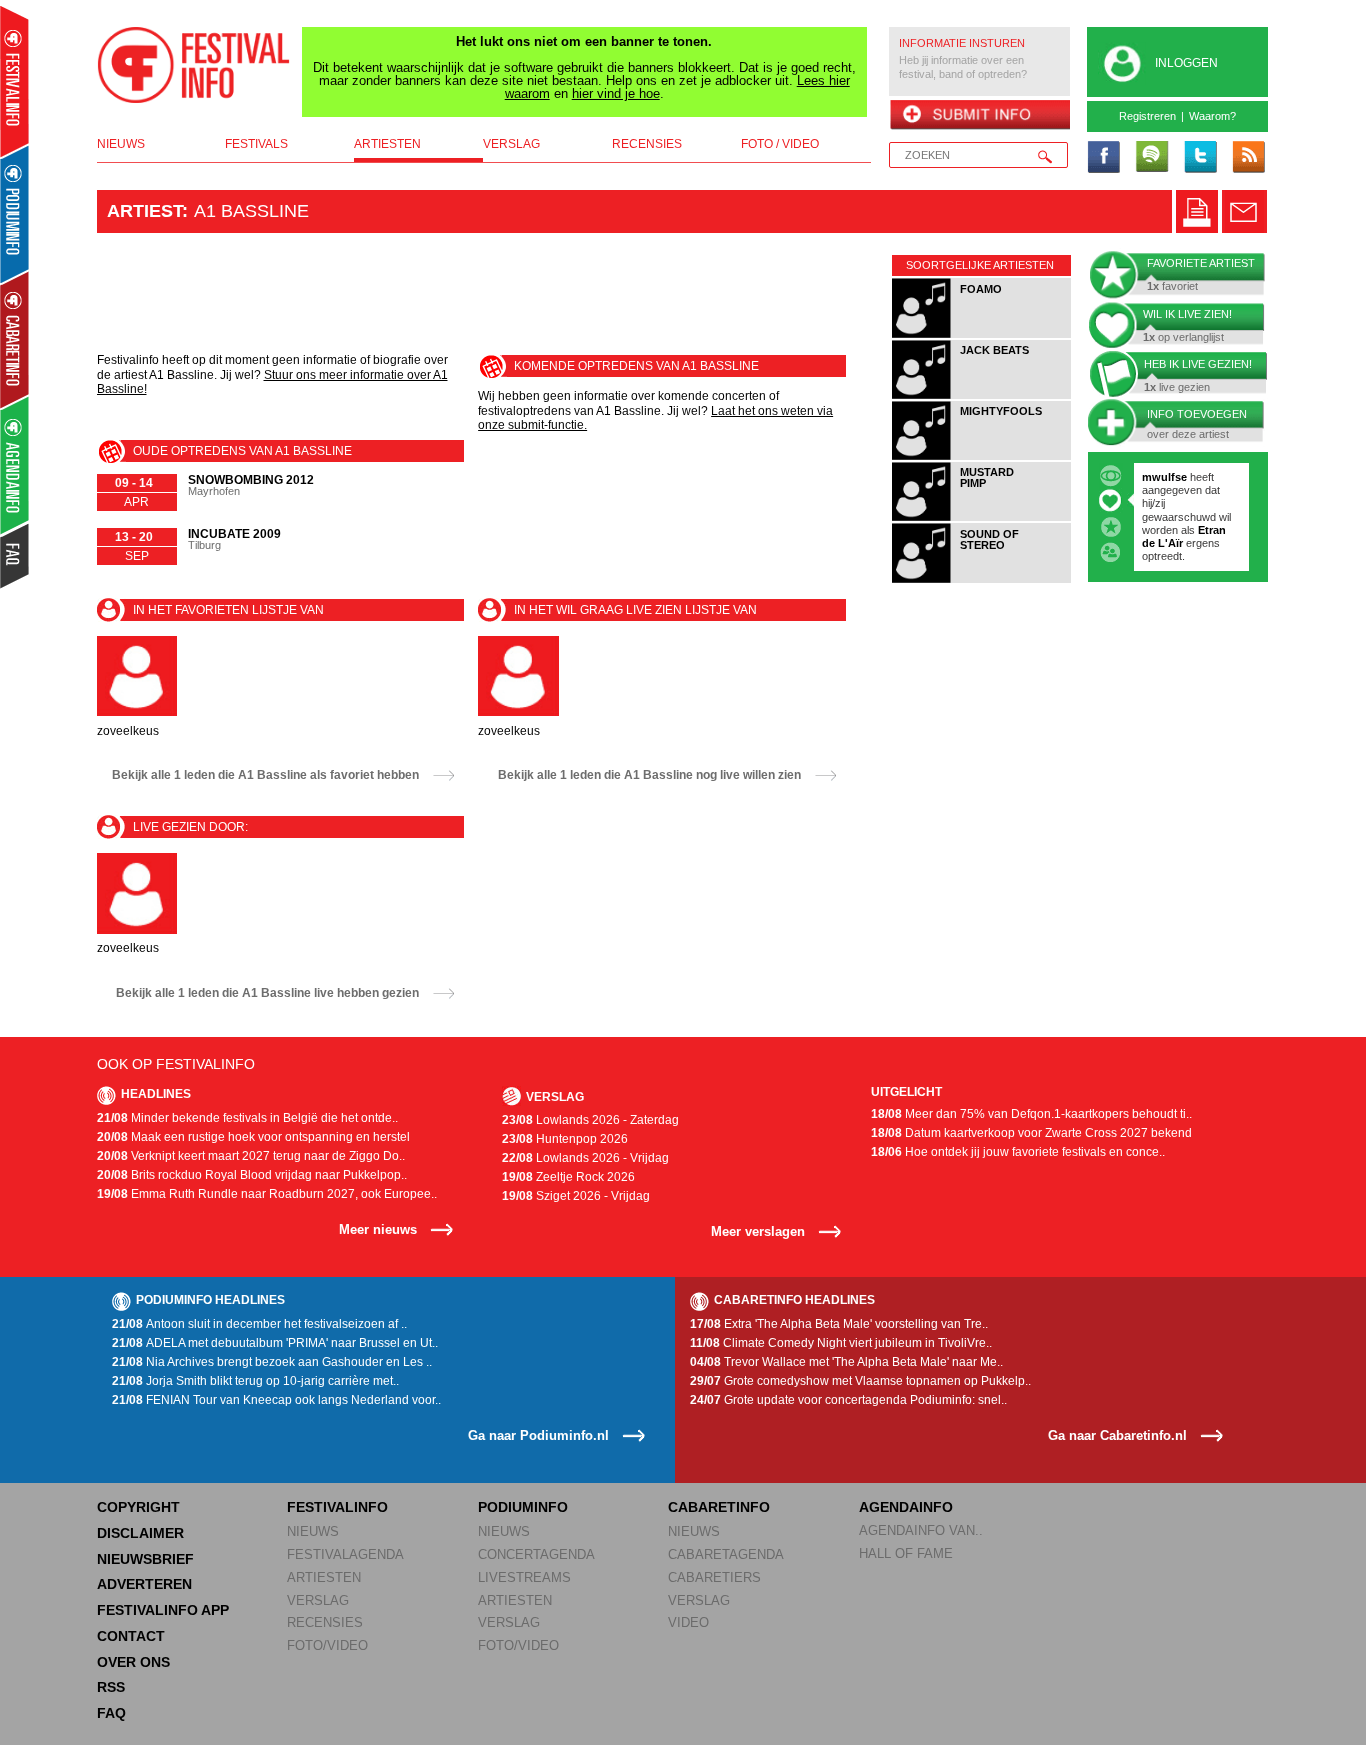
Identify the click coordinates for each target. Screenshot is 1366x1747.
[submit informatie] (979, 116)
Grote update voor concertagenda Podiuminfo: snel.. (848, 1400)
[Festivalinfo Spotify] (1152, 158)
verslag (511, 144)
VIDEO (688, 1622)
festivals (256, 144)
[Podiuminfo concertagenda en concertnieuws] (15, 213)
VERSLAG (318, 1600)
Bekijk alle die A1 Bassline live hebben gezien (267, 993)
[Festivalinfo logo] (194, 65)
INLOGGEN (1186, 63)
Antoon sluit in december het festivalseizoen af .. (259, 1324)
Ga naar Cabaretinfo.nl (1117, 1435)
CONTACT (131, 1636)
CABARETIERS (714, 1577)
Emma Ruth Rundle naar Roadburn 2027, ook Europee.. (267, 1194)
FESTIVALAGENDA (345, 1554)
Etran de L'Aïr (1184, 536)
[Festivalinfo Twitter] (1200, 158)
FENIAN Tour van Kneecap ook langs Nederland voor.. (276, 1400)
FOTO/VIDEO (327, 1645)
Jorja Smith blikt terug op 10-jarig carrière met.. (255, 1381)
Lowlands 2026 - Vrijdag (585, 1158)
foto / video (780, 144)
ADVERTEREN (144, 1584)
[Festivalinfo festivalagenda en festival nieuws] (14, 81)
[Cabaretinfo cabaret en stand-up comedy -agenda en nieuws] (14, 339)
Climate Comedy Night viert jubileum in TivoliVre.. (841, 1343)
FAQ (111, 1713)
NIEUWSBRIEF (145, 1559)
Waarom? (1212, 116)
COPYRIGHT (138, 1507)
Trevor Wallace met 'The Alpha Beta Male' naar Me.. (846, 1362)
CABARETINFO (719, 1507)
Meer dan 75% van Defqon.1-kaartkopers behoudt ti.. (1031, 1114)
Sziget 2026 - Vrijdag (576, 1196)
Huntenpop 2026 (565, 1139)
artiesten (387, 144)
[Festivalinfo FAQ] (15, 556)
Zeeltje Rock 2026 (568, 1177)
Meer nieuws (378, 1229)
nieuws (121, 144)
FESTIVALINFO (337, 1507)
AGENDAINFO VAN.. (921, 1530)
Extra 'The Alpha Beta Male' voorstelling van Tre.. (839, 1324)
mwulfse (1164, 477)
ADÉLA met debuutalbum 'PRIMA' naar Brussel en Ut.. (275, 1343)
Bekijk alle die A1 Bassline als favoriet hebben (265, 775)
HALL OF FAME (906, 1553)
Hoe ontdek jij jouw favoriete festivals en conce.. (1018, 1152)
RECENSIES (325, 1622)
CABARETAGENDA (726, 1554)
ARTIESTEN (324, 1577)
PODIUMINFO (523, 1507)
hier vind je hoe (616, 93)
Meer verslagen (758, 1231)
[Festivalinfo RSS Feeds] (1248, 158)
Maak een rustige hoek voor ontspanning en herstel (253, 1137)
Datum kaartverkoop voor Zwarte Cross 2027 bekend (1031, 1133)
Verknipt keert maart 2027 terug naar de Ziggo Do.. (251, 1156)
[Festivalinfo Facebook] (1104, 158)
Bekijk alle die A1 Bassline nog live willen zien (649, 775)
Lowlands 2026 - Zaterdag (590, 1120)
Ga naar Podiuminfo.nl (538, 1435)
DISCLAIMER (140, 1533)
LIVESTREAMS (524, 1577)
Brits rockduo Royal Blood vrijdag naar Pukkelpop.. (252, 1175)
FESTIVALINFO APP (163, 1610)
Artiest (144, 211)
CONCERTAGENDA (536, 1554)
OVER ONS (133, 1662)
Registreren (1147, 116)
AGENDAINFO (906, 1507)
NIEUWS (313, 1531)
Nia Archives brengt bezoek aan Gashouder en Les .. (272, 1362)
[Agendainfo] (15, 465)
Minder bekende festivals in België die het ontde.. (247, 1118)
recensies (647, 144)
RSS (111, 1687)
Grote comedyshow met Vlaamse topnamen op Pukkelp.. (860, 1381)
